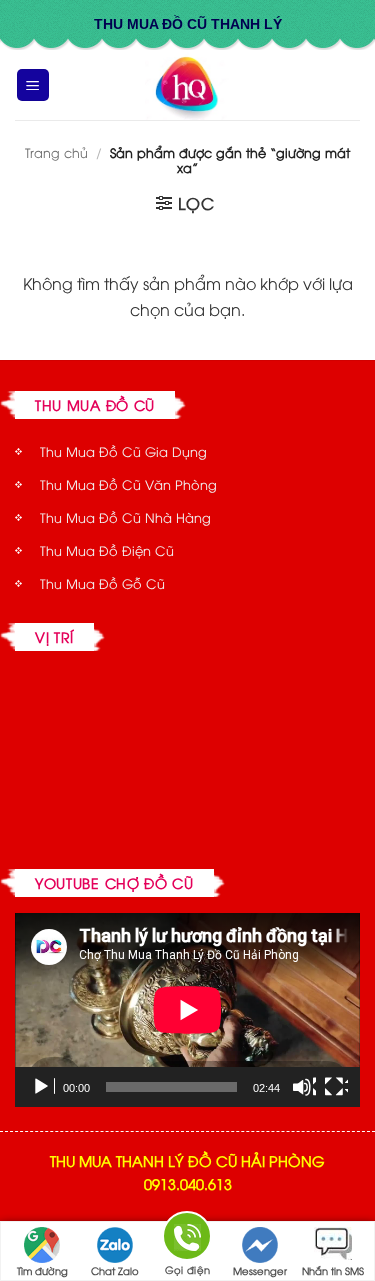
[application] (187, 1010)
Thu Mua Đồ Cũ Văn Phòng (128, 484)
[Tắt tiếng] (304, 1087)
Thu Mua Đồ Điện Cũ (107, 550)
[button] (33, 85)
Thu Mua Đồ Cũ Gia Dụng (123, 451)
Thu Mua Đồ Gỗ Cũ (102, 583)
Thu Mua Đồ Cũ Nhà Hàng (125, 517)
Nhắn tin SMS (333, 1270)
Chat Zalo (115, 1270)
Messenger (260, 1270)
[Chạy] (43, 1087)
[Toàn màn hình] (336, 1087)
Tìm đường (42, 1270)
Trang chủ (56, 152)
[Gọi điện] (187, 1239)
